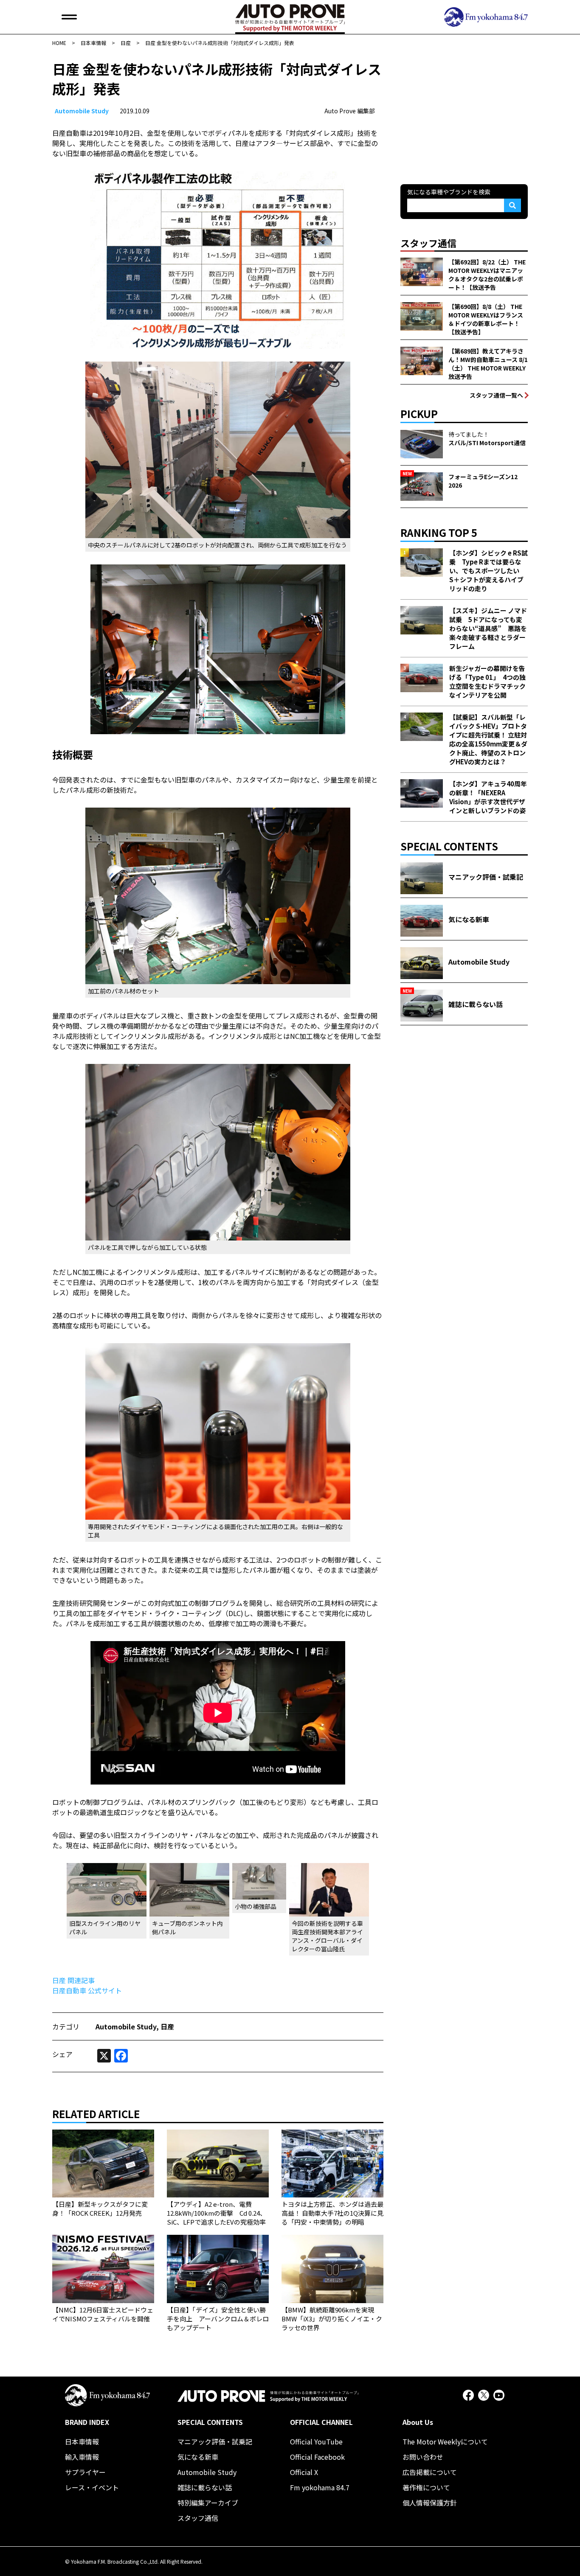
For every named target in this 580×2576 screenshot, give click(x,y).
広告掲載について (430, 2472)
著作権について (426, 2487)
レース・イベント (92, 2487)
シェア (62, 2054)
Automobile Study (82, 111)
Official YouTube (316, 2441)
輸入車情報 (82, 2457)
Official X (304, 2472)
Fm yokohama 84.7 (320, 2487)
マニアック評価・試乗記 (215, 2441)
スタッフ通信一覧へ (496, 395)
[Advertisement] (464, 112)
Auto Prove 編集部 (350, 111)
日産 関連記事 (73, 1980)
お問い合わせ (423, 2457)
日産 (167, 2026)
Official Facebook (317, 2457)
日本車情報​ (82, 2441)
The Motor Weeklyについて (445, 2441)
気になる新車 (198, 2457)
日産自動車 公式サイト (87, 1990)
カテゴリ (66, 2026)
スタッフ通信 (198, 2518)
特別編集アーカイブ (208, 2503)
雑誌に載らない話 (205, 2487)
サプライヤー (85, 2472)
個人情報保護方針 (430, 2503)
